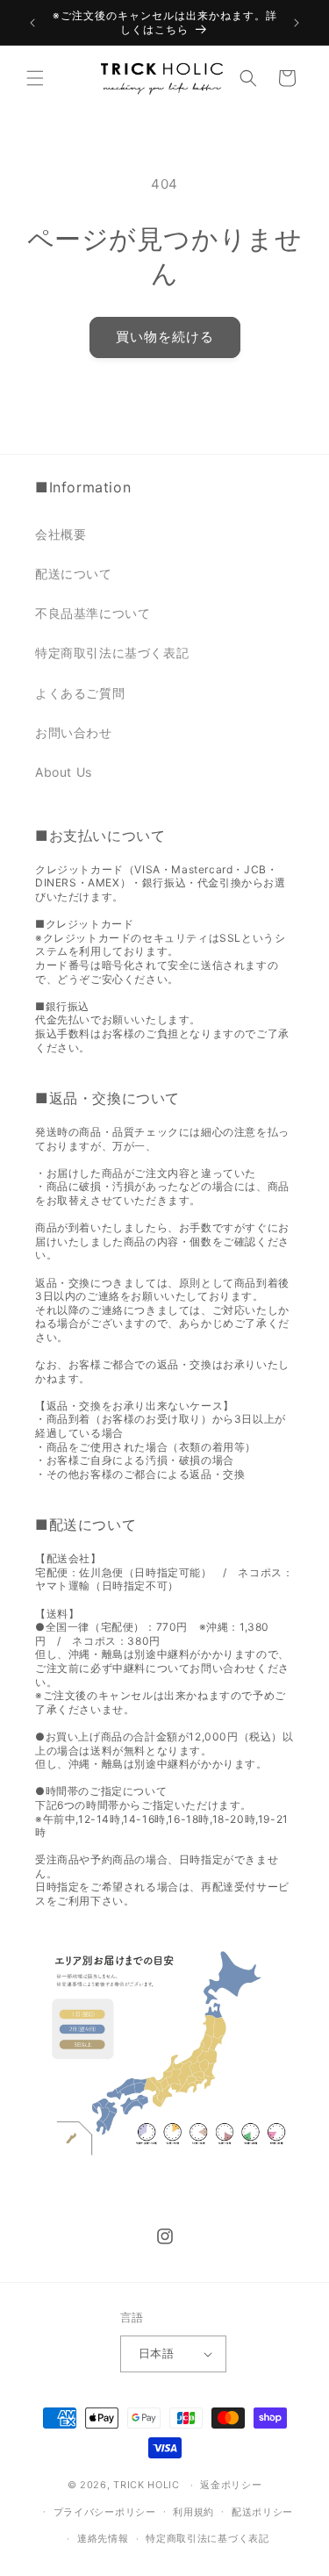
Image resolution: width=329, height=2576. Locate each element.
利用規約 (193, 2512)
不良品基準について (93, 613)
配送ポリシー (262, 2512)
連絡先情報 (103, 2538)
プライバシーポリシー (105, 2512)
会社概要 (61, 534)
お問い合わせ (74, 732)
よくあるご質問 (80, 693)
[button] (35, 78)
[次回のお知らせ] (297, 23)
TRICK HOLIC (147, 2485)
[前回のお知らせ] (32, 23)
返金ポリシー (231, 2485)
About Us (64, 772)
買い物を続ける (165, 337)
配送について (74, 574)
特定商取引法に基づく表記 (112, 653)
